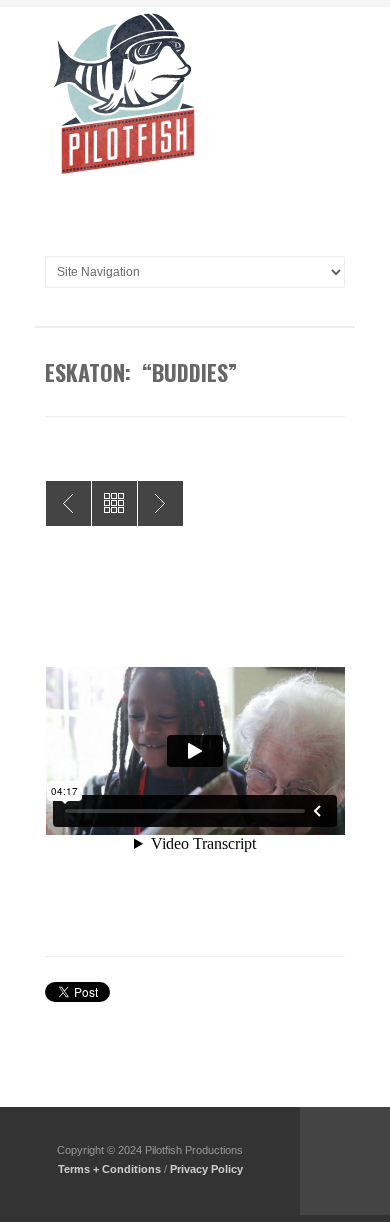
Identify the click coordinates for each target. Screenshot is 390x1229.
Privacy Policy (206, 1169)
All (114, 503)
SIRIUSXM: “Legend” (160, 503)
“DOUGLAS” (68, 503)
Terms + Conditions (109, 1169)
